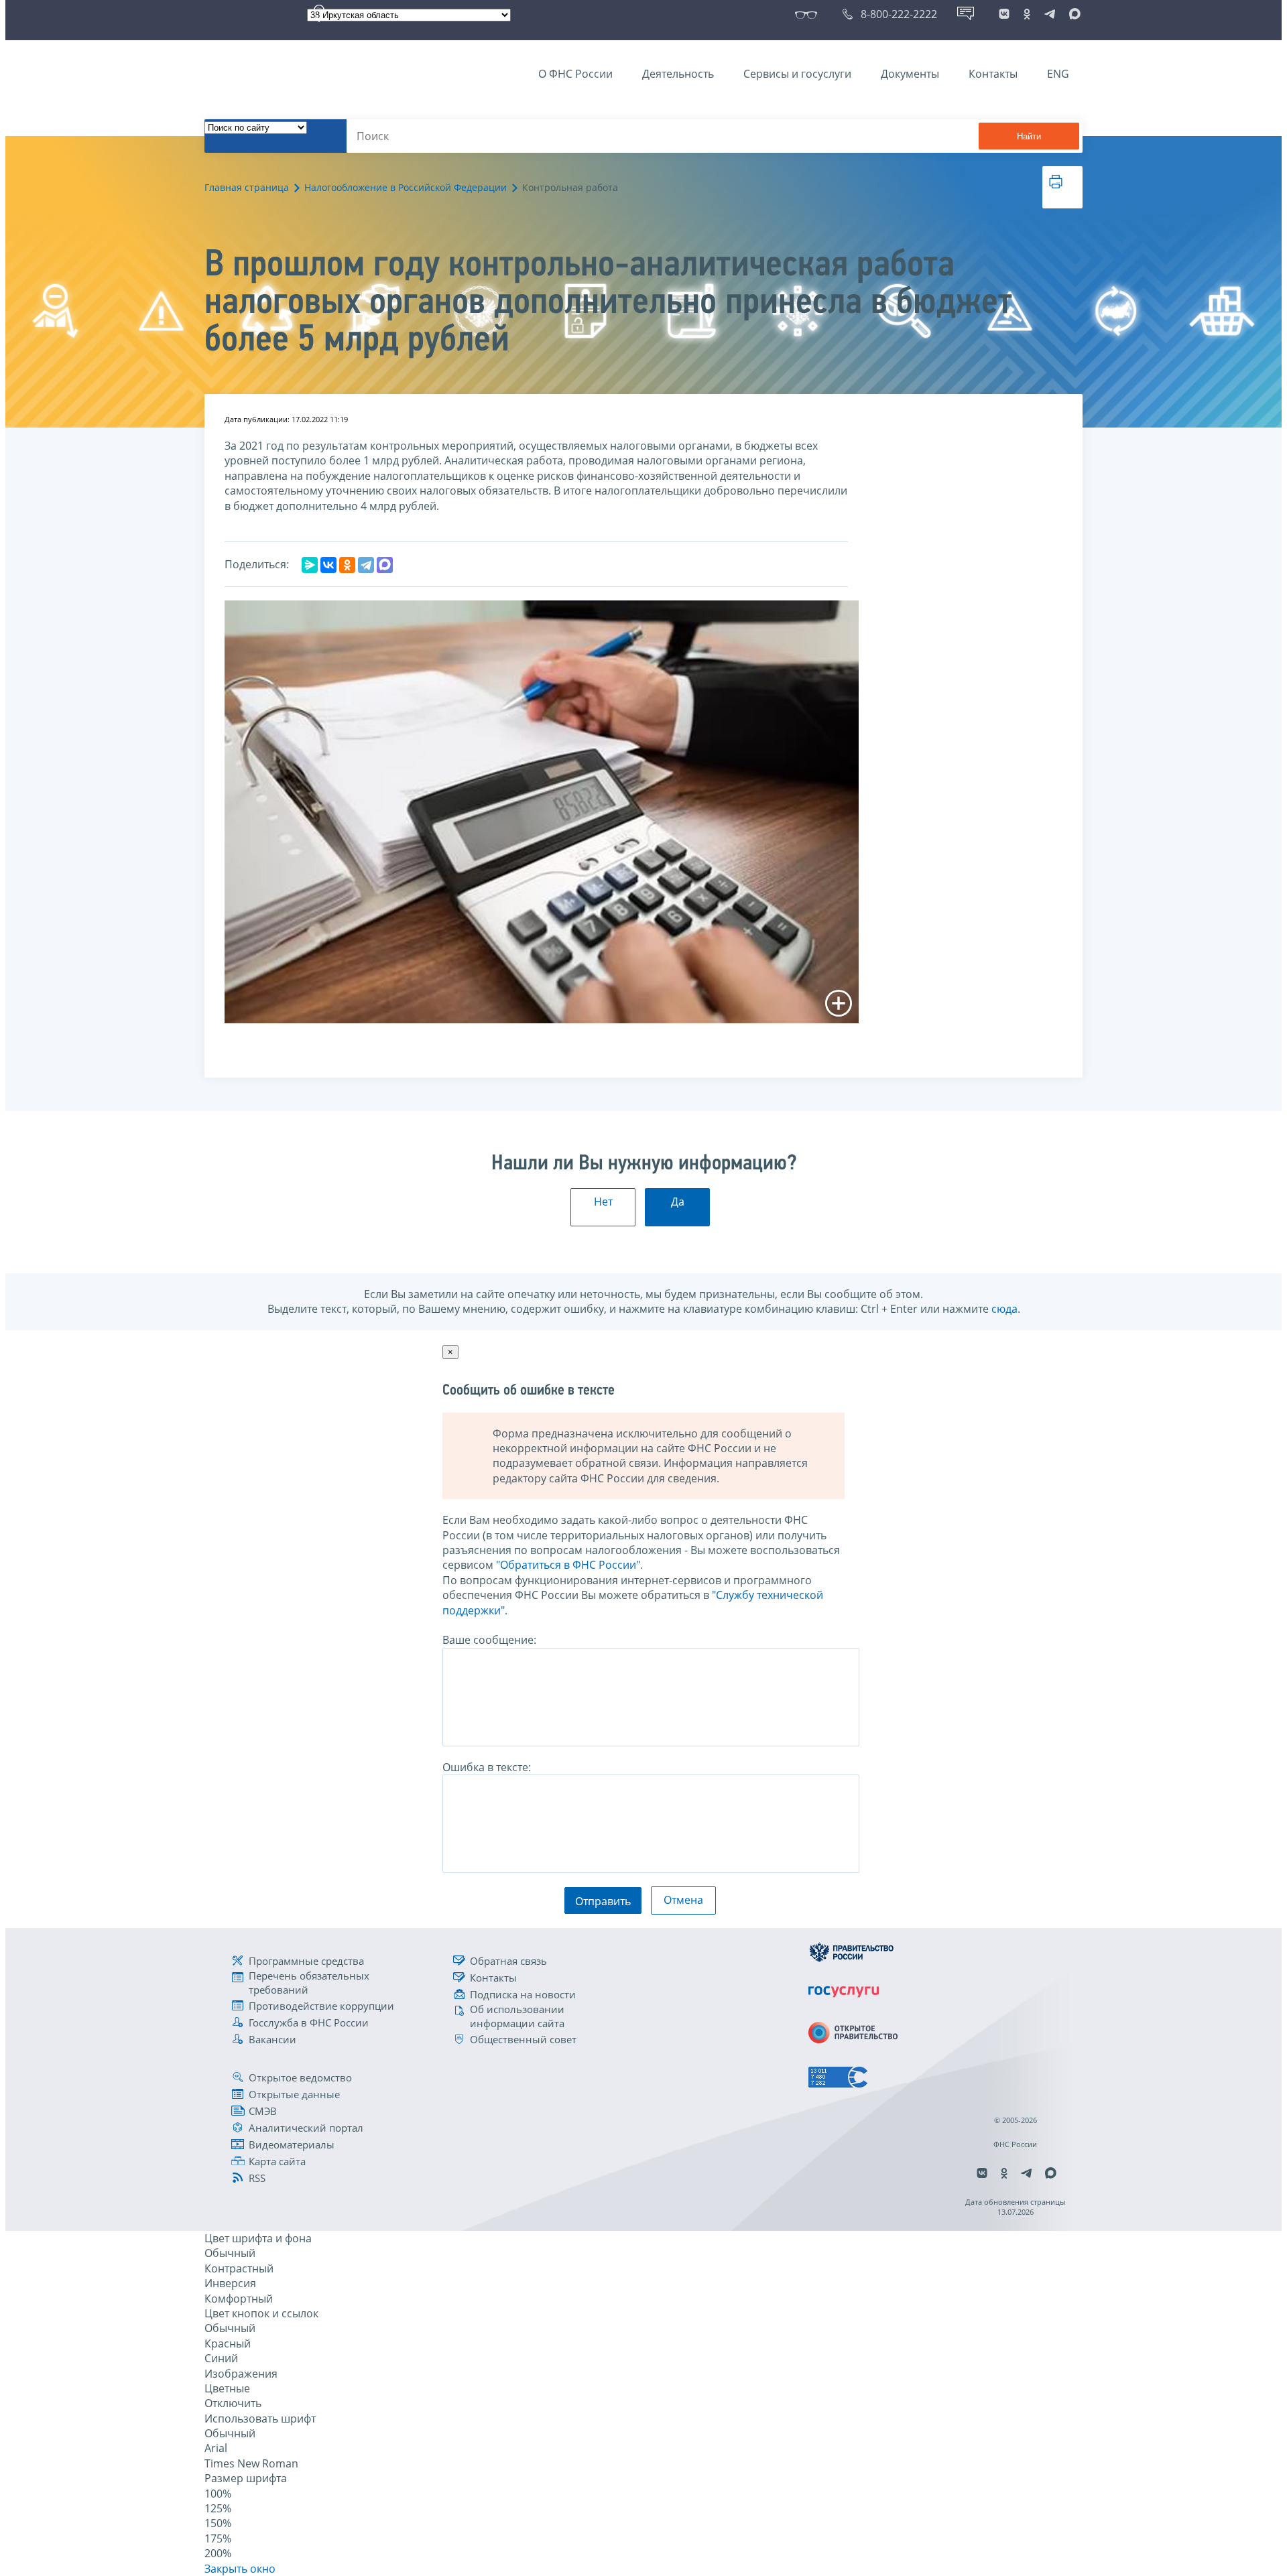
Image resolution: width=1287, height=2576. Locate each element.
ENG (1058, 74)
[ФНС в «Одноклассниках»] (1027, 14)
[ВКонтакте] (328, 565)
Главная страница (247, 187)
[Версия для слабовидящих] (809, 14)
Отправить (603, 1901)
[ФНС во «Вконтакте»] (1004, 14)
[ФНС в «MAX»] (1072, 14)
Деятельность (678, 74)
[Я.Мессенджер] (310, 565)
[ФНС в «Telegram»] (1050, 14)
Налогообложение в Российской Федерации (406, 187)
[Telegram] (366, 565)
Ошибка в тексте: (487, 1767)
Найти (1029, 136)
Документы (910, 74)
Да (678, 1202)
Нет (603, 1202)
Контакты (993, 74)
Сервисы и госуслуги (797, 74)
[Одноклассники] (347, 565)
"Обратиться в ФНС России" (568, 1565)
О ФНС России (575, 74)
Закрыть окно (240, 2569)
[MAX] (385, 565)
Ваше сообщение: (489, 1640)
